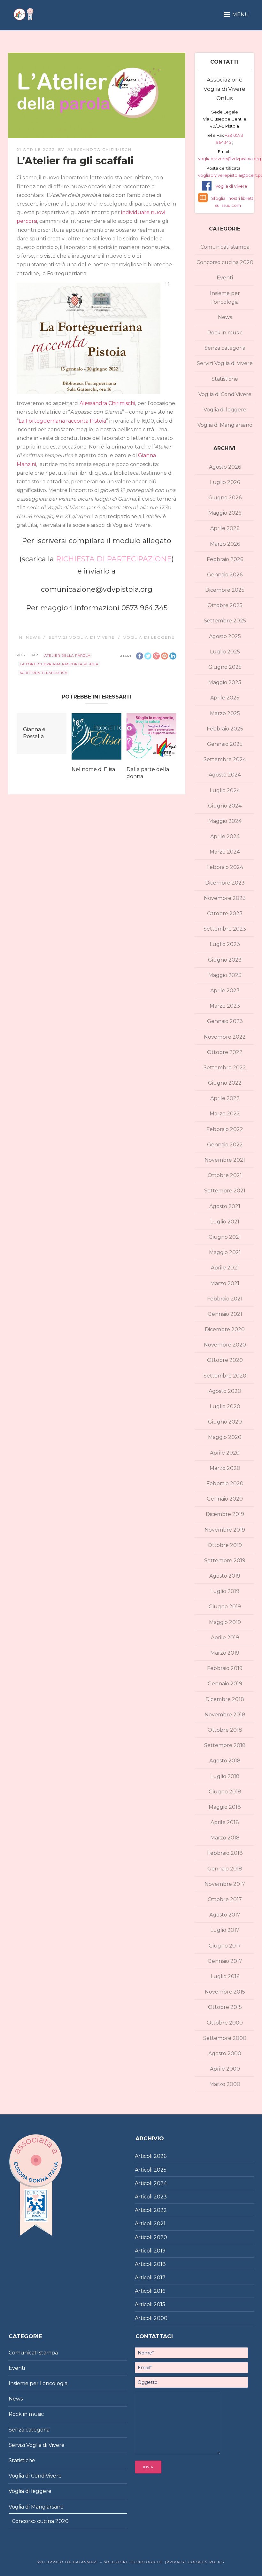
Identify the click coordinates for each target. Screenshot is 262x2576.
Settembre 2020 (225, 1376)
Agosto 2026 (225, 467)
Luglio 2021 (225, 1222)
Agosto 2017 (225, 1915)
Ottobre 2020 (225, 1360)
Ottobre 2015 (225, 2007)
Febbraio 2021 (225, 1299)
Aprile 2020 (225, 1453)
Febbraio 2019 (225, 1668)
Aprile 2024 (225, 836)
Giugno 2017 (225, 1946)
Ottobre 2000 (225, 2023)
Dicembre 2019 (225, 1514)
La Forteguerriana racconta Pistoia (62, 421)
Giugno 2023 (225, 960)
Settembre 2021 (225, 1191)
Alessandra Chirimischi (100, 149)
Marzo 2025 (225, 713)
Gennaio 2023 (225, 1021)
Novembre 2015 (225, 1992)
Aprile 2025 (225, 698)
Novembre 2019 (225, 1530)
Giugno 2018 (225, 1792)
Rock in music (225, 333)
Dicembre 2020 (225, 1329)
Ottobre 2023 (225, 913)
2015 (159, 2304)
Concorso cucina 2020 (225, 262)
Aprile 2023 (225, 991)
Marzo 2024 (225, 852)
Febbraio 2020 (225, 1483)
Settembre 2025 (225, 621)
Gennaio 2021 (225, 1314)
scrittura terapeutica (44, 673)
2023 (160, 2197)
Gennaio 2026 (225, 575)
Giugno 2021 (225, 1237)
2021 (160, 2224)
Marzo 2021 (225, 1283)
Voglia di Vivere (231, 186)
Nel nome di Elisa (93, 769)
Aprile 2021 (225, 1268)
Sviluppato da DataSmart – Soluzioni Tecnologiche (100, 2562)
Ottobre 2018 (225, 1730)
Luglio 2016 (225, 1976)
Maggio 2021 (225, 1252)
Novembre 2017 (225, 1884)
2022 (160, 2210)
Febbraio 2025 (225, 729)
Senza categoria (225, 348)
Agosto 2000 (225, 2053)
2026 (160, 2156)
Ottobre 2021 (225, 1175)
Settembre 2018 (225, 1745)
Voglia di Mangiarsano (225, 425)
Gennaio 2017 (225, 1961)
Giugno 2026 (225, 498)
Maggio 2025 (225, 682)
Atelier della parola (67, 656)
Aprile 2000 (225, 2069)
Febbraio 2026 (225, 559)
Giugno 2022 (225, 1083)
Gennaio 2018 (225, 1869)
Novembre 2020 (225, 1345)
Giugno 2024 (225, 806)
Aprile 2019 (225, 1638)
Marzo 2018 (225, 1838)
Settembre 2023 (225, 929)
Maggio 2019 (225, 1622)
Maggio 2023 (225, 975)
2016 (159, 2291)
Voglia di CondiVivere (225, 394)
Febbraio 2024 (225, 867)
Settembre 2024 (225, 759)
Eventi (225, 278)
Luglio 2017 (225, 1930)
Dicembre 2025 (225, 590)
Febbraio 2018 (225, 1853)
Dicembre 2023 (225, 883)
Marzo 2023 (225, 1006)
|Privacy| (175, 2562)
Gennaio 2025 (225, 744)
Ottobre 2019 (225, 1545)
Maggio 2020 (225, 1437)
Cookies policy (206, 2562)
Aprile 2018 (225, 1822)
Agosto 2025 (225, 636)
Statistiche (225, 379)
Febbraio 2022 (225, 1129)
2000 (161, 2318)
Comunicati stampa (225, 247)
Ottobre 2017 (225, 1899)
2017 (160, 2278)
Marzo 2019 (225, 1653)
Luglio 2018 (225, 1776)
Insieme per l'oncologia (225, 298)
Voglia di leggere (149, 637)
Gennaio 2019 (225, 1684)
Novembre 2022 (225, 1037)
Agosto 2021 (225, 1206)
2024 (160, 2183)
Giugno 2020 (225, 1422)
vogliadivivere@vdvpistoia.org (230, 159)
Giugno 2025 (225, 667)
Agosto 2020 (225, 1391)
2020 (160, 2237)
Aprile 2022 (225, 1098)
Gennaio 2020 (225, 1499)
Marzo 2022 (225, 1114)
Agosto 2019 (225, 1576)
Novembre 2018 (225, 1715)
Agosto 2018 (225, 1761)
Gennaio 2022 (225, 1145)
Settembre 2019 (225, 1561)
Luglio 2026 (225, 482)
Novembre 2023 (225, 898)
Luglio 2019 (225, 1591)
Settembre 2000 (225, 2038)
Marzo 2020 (225, 1468)
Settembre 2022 (225, 1068)
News (33, 637)
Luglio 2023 (225, 944)
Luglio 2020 (225, 1406)
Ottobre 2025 (225, 605)
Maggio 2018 (225, 1807)
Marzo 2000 (225, 2084)
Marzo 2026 (225, 544)
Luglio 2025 (225, 652)
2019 (160, 2251)
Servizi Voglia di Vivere (82, 637)
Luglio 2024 (225, 790)
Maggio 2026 (225, 513)
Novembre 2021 (225, 1160)
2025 (160, 2170)
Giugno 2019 (225, 1607)
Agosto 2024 (225, 775)
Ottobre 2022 (225, 1052)
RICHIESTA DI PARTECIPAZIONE (114, 559)
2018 (160, 2264)
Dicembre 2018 (225, 1699)
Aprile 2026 (225, 528)
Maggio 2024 (225, 821)
